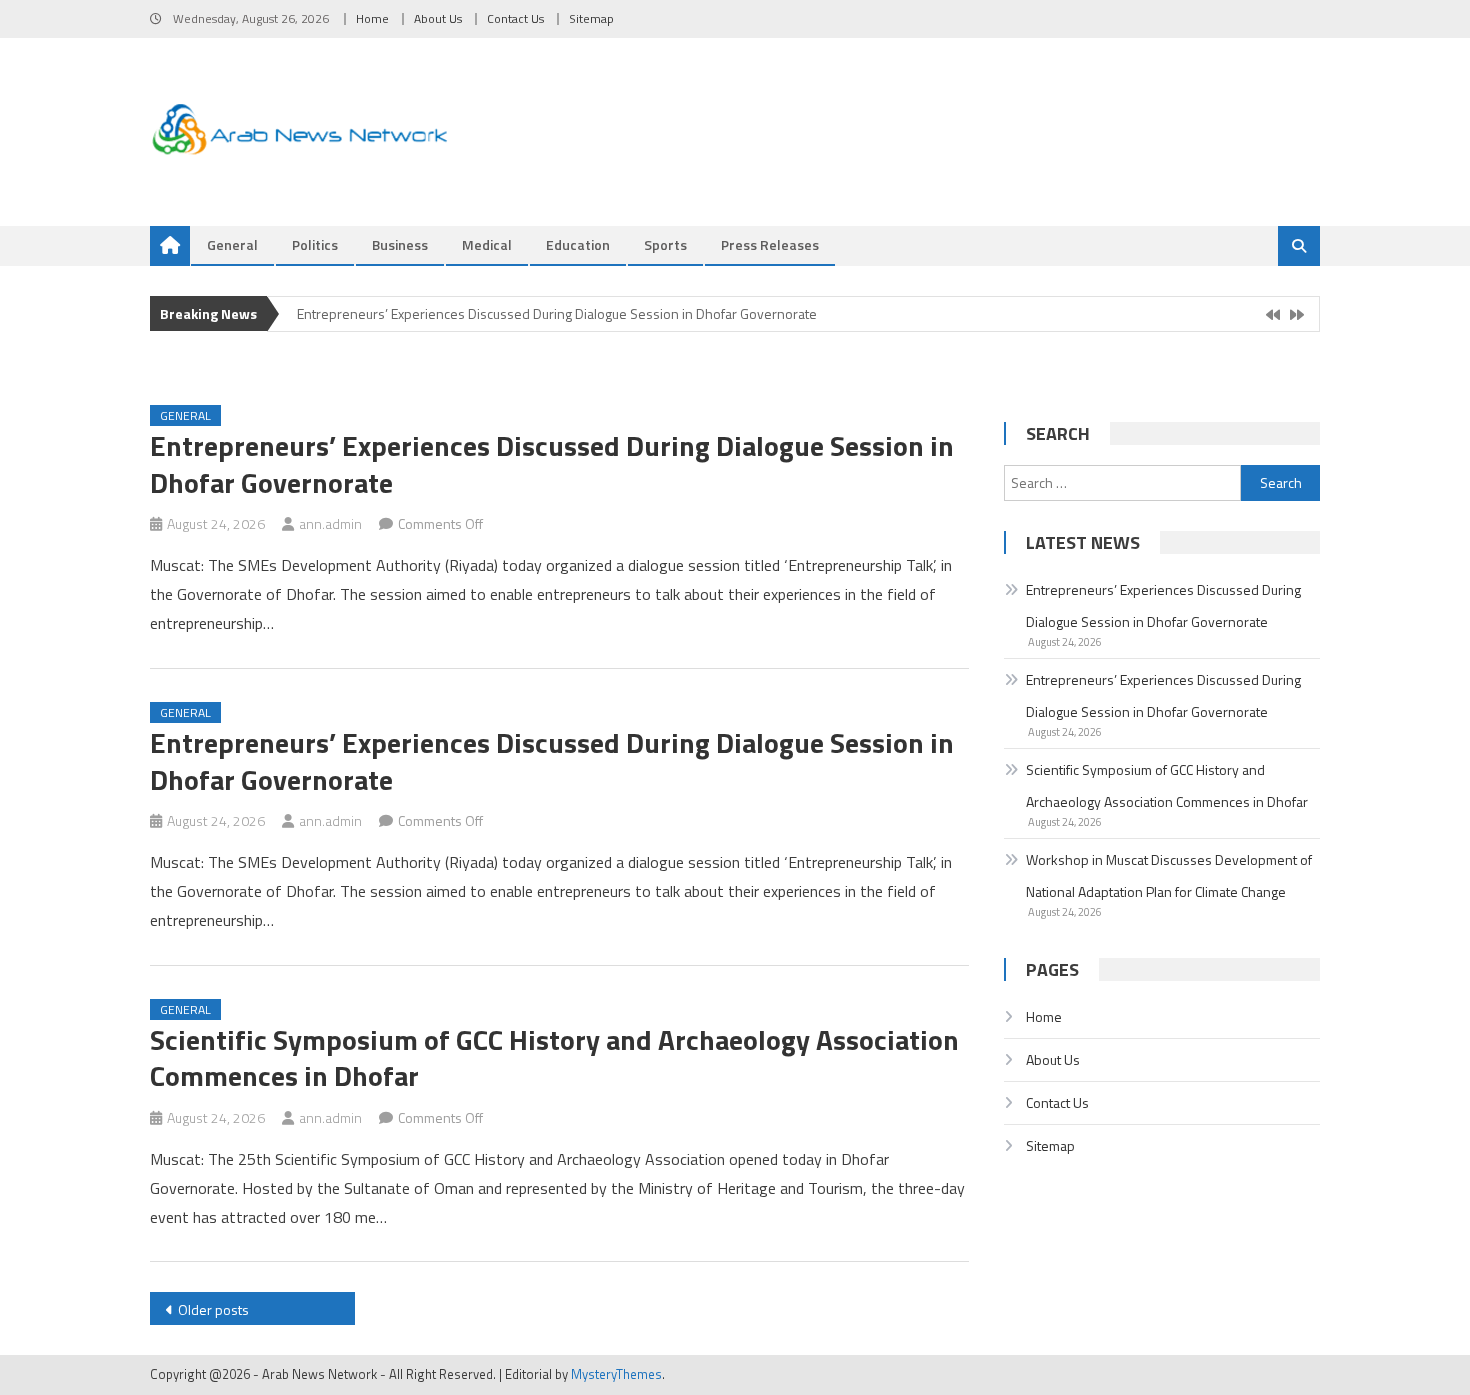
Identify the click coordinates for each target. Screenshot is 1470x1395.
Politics (315, 244)
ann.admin (330, 523)
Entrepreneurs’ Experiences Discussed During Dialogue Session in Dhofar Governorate (557, 313)
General (232, 244)
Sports (665, 244)
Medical (487, 244)
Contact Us (515, 18)
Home (372, 18)
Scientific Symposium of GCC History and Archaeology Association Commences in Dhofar (554, 1057)
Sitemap (591, 18)
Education (578, 244)
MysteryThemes (616, 1374)
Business (400, 244)
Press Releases (770, 244)
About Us (438, 18)
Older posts (213, 1309)
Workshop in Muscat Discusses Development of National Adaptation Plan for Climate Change (1169, 875)
